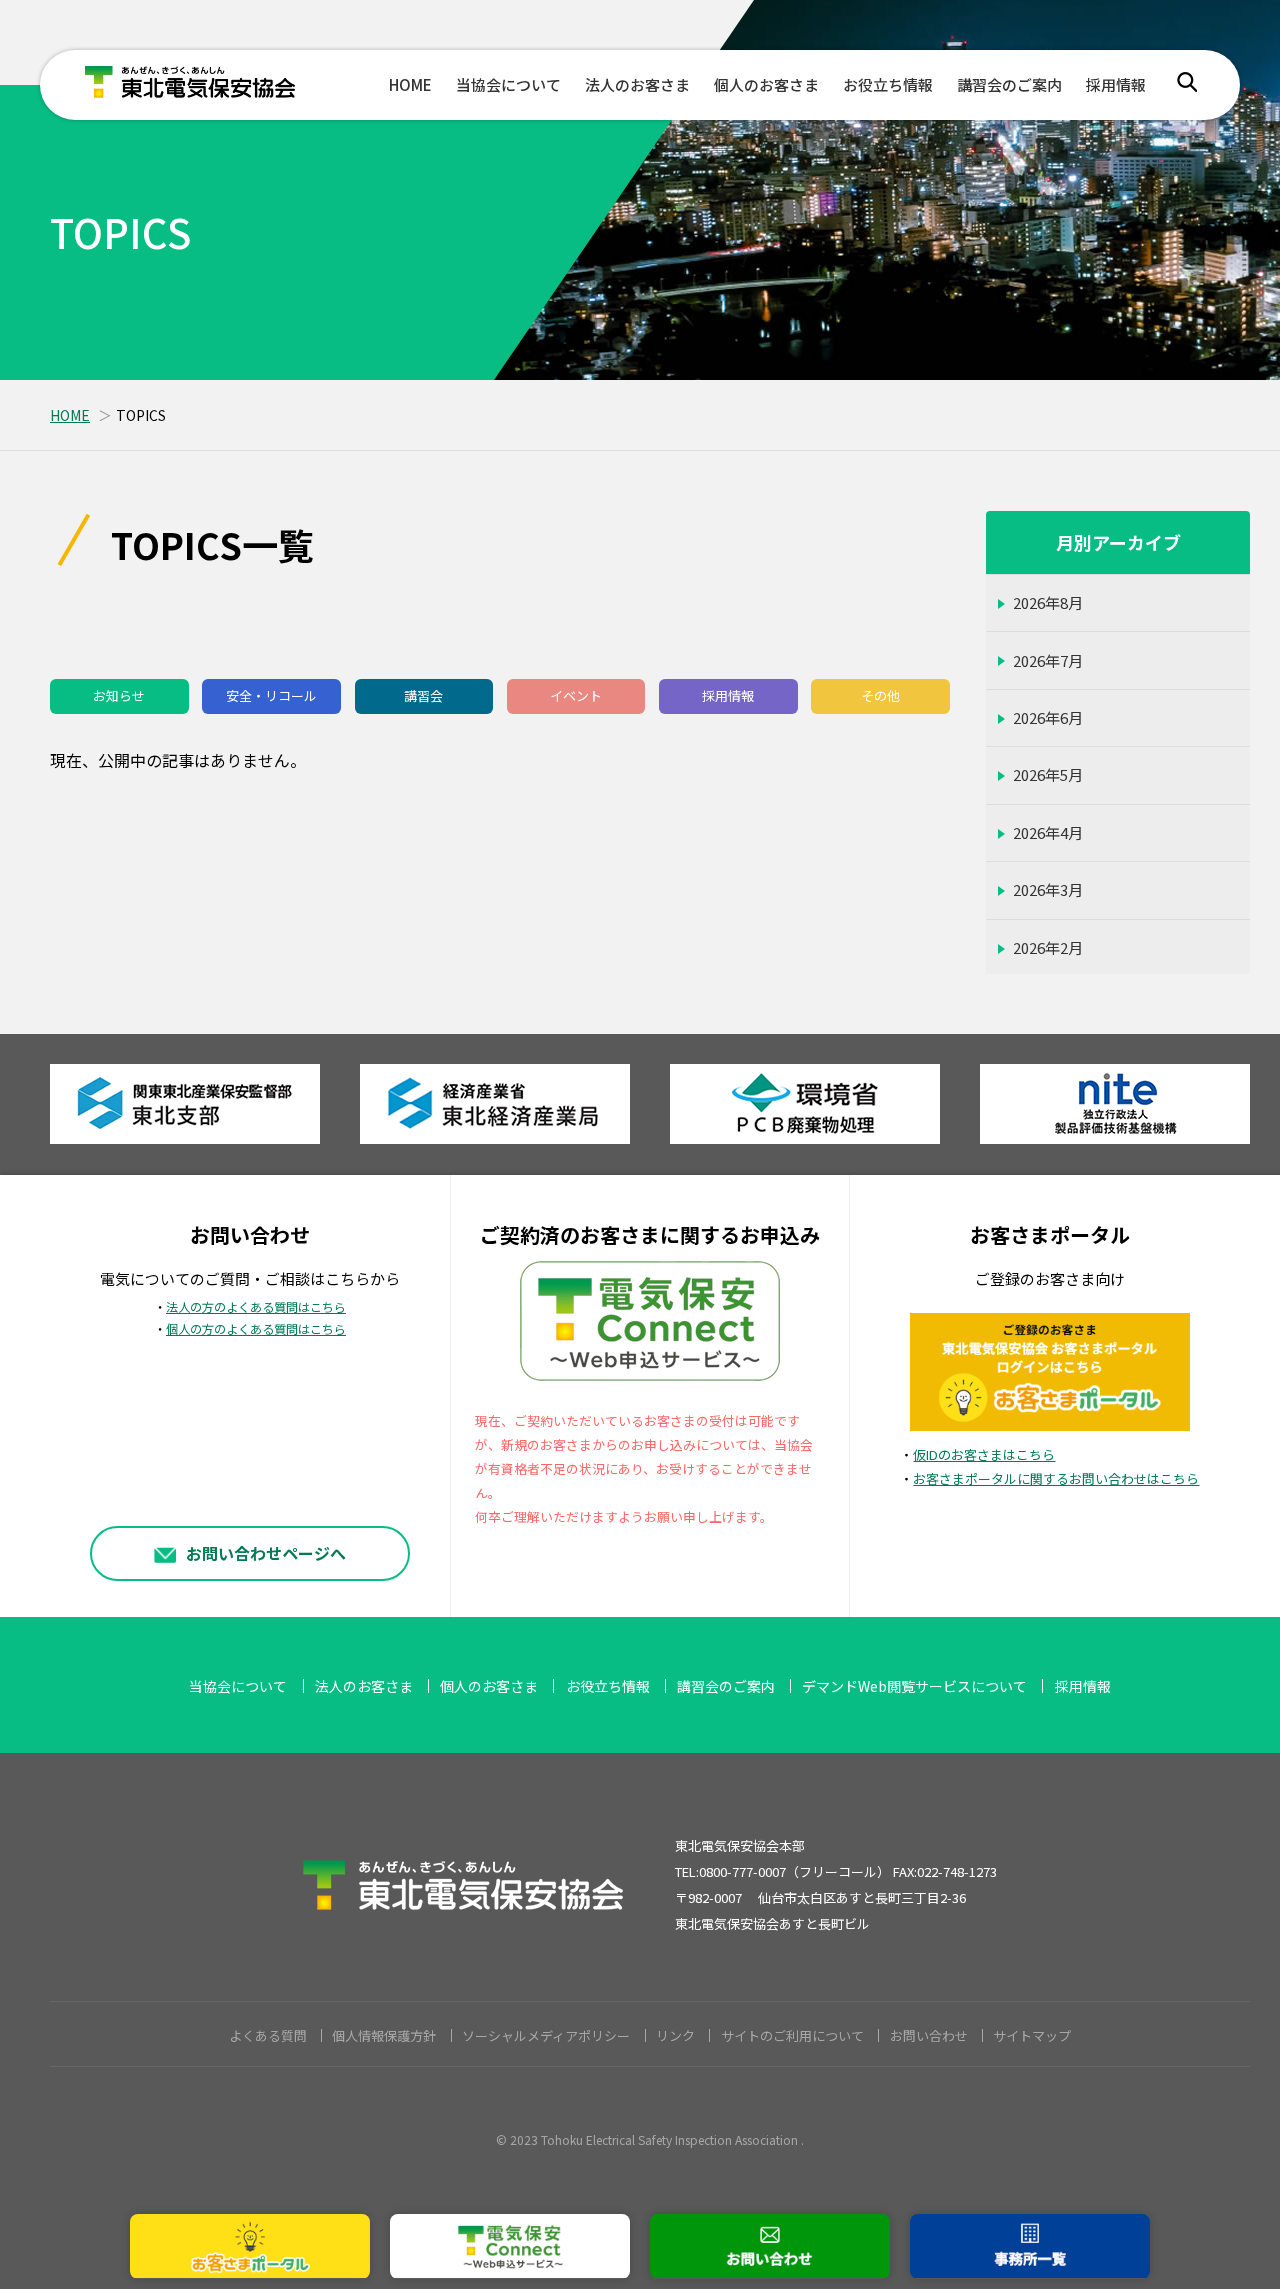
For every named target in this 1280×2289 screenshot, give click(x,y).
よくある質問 (268, 2035)
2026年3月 (1048, 889)
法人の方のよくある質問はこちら (256, 1307)
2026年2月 (1048, 947)
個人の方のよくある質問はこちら (256, 1329)
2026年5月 (1048, 774)
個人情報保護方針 (384, 2035)
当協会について (508, 84)
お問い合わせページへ (266, 1553)
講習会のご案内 (1009, 84)
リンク (675, 2035)
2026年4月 (1048, 832)
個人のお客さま (766, 84)
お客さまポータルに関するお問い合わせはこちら (1056, 1478)
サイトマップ (1032, 2035)
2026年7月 (1048, 660)
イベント (576, 695)
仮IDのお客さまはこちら (984, 1454)
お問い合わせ (929, 2035)
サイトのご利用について (792, 2035)
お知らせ (119, 695)
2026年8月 (1048, 602)
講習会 (423, 695)
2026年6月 (1048, 717)
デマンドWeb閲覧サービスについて (914, 1686)
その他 (880, 695)
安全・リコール (271, 695)
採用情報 (1116, 84)
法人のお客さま (637, 84)
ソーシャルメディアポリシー (546, 2035)
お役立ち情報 (888, 84)
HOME (410, 84)
